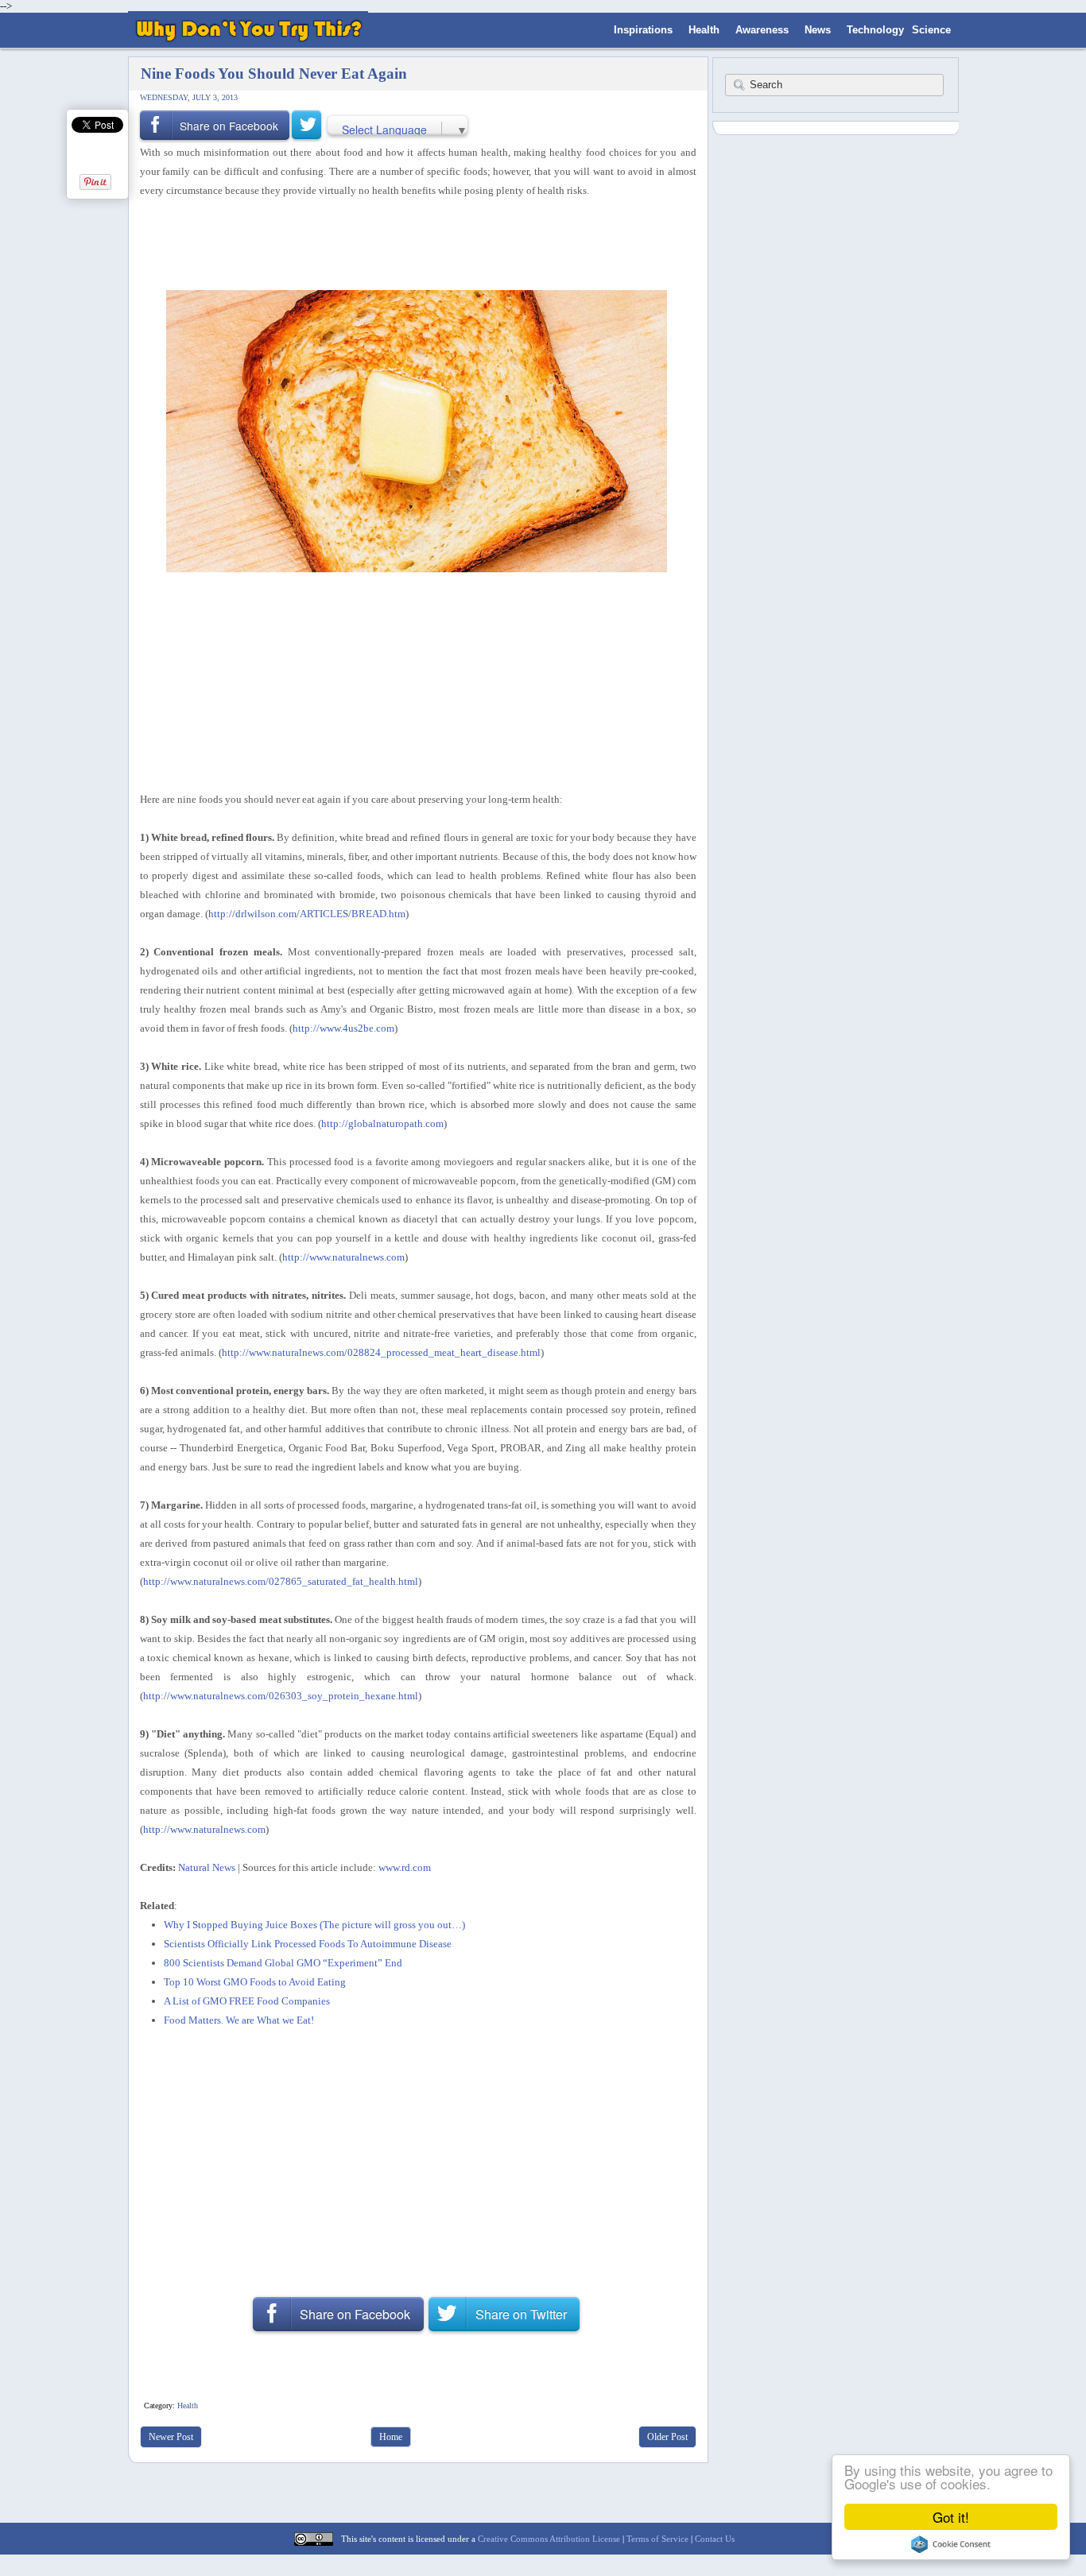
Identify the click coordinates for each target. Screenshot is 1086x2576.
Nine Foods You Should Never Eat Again (274, 74)
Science (931, 30)
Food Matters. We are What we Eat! (239, 2020)
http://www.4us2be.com (343, 1028)
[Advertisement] (413, 242)
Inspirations (643, 30)
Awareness (762, 30)
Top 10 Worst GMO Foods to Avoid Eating (255, 1982)
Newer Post (171, 2437)
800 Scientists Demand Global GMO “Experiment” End (283, 1963)
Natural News (207, 1867)
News (818, 30)
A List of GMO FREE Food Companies (247, 2001)
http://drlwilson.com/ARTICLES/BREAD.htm (307, 914)
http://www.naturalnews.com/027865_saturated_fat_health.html (281, 1581)
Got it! (951, 2517)
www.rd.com (405, 1867)
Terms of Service (657, 2539)
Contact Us (715, 2539)
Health (704, 30)
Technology (875, 30)
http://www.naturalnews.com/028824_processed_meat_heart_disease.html (381, 1352)
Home (391, 2437)
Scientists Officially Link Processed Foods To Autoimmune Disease (308, 1944)
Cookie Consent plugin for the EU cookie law (951, 2544)
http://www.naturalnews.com (343, 1257)
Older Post (667, 2437)
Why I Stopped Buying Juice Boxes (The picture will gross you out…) (314, 1925)
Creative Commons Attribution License (549, 2539)
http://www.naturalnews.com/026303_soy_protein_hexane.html (281, 1696)
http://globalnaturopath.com (382, 1123)
